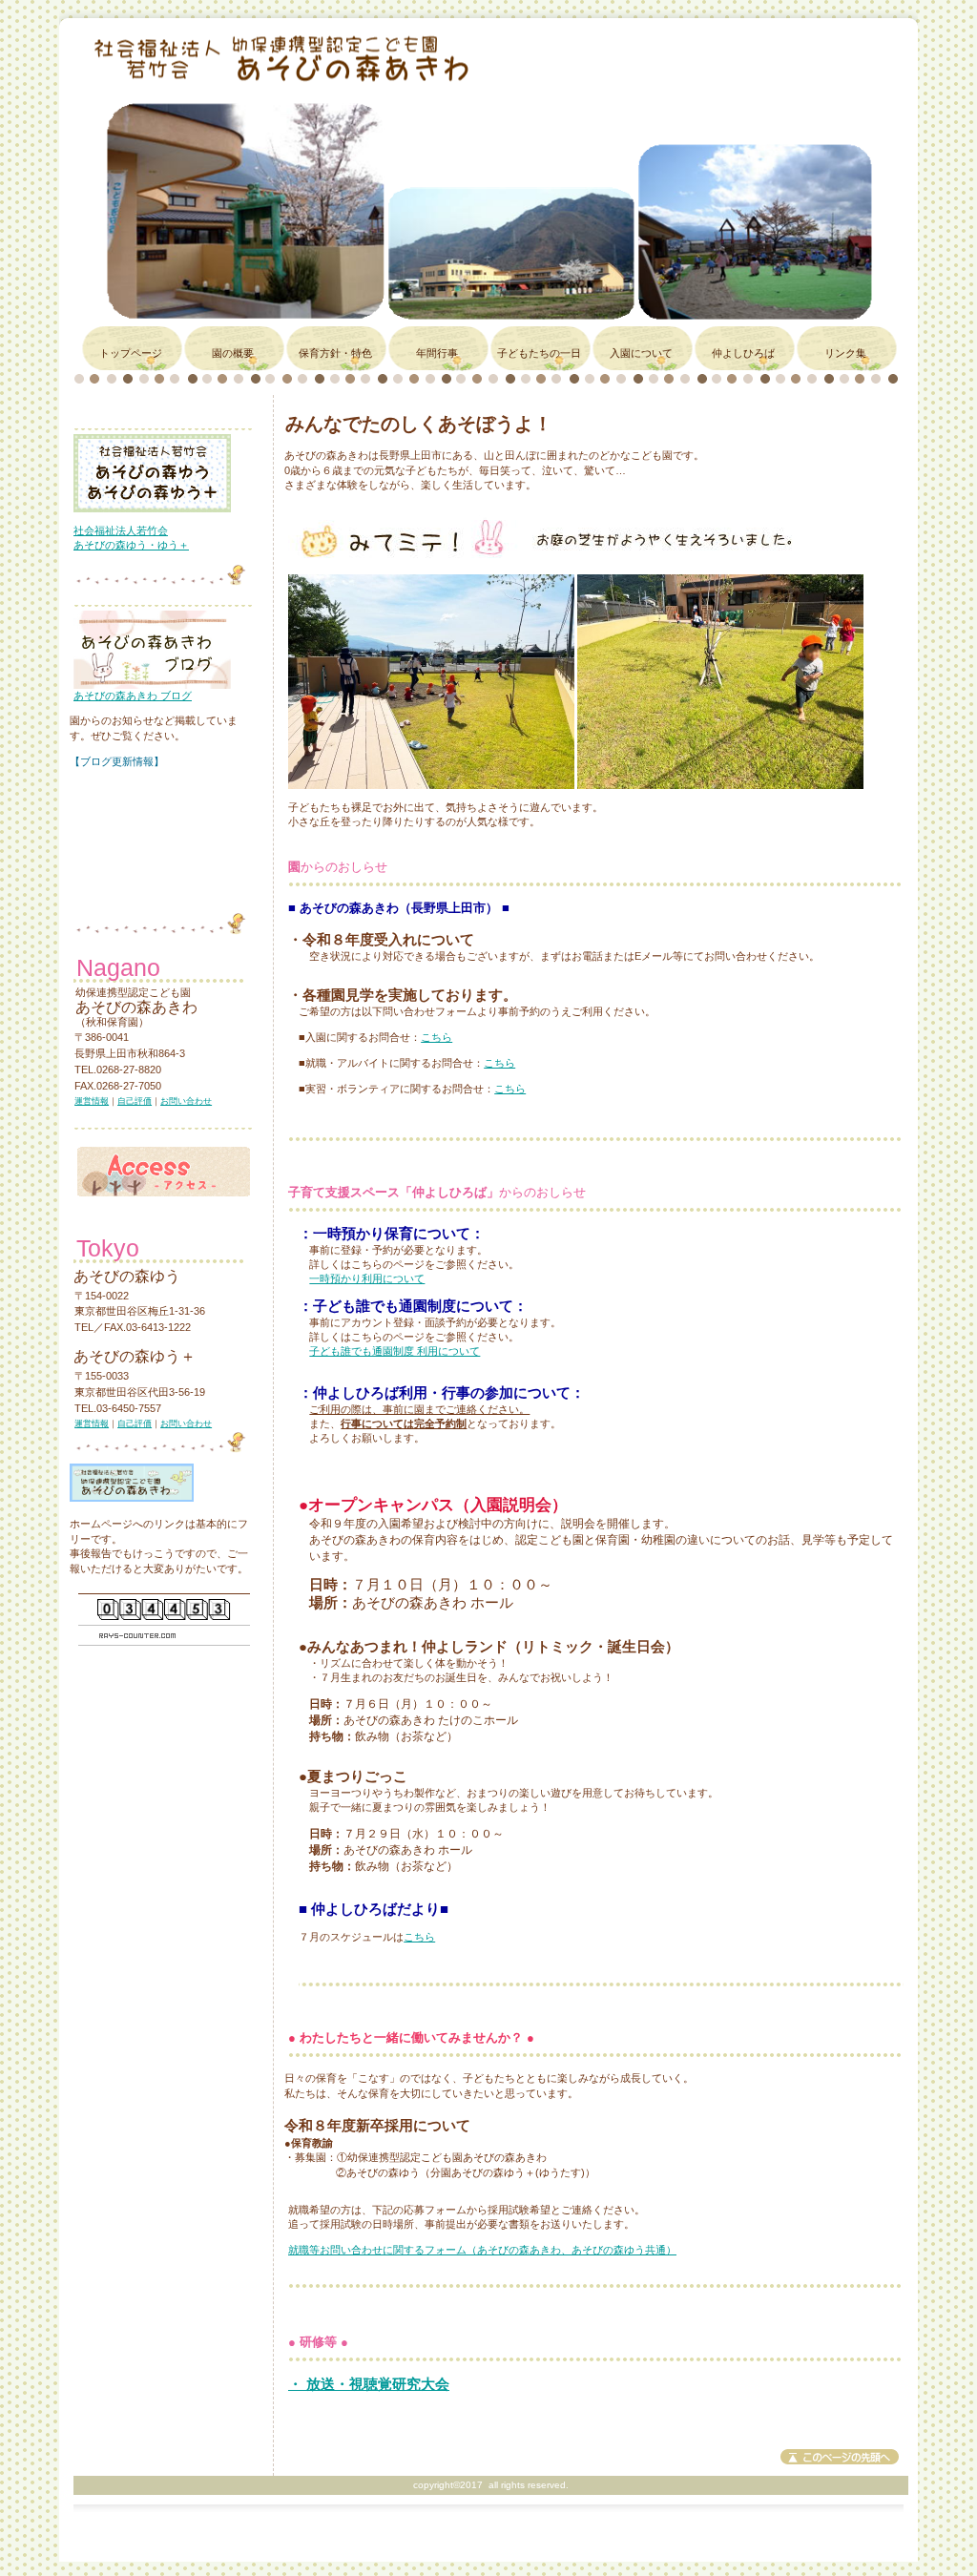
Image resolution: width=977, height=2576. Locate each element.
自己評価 (135, 1101)
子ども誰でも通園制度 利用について (395, 1351)
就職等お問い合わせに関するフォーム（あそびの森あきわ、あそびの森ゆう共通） (482, 2250)
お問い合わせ (186, 1101)
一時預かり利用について (367, 1278)
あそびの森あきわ (306, 57)
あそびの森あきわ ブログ (133, 696)
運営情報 (92, 1101)
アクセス (164, 1166)
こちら (437, 1037)
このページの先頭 (840, 2457)
